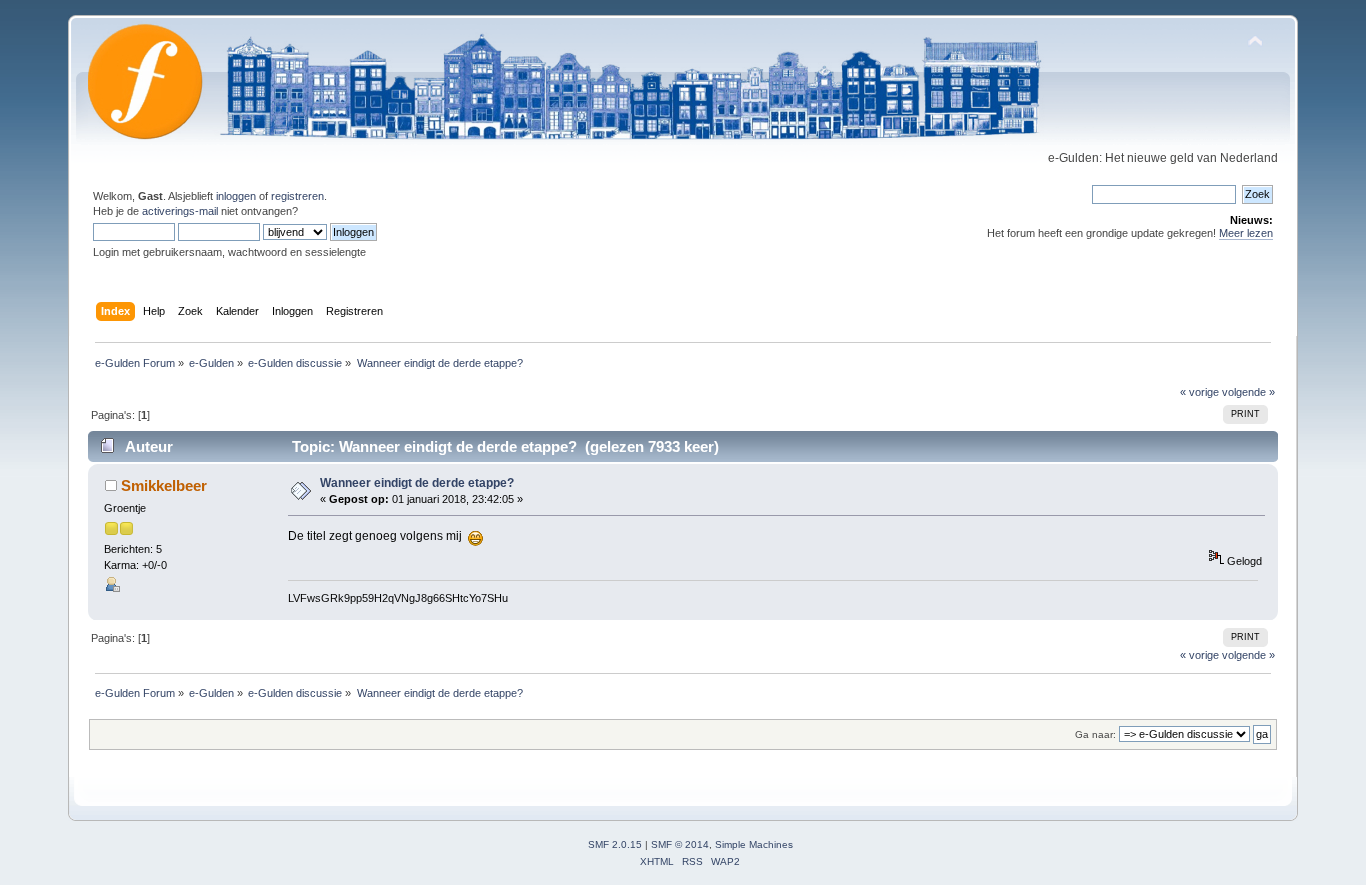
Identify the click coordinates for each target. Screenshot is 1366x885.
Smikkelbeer (164, 485)
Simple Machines (754, 844)
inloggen (236, 196)
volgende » (1248, 392)
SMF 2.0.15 (615, 844)
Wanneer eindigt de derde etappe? (417, 483)
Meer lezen (1246, 233)
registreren (297, 196)
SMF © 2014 (680, 844)
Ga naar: (1095, 734)
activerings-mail (180, 211)
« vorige (1199, 392)
